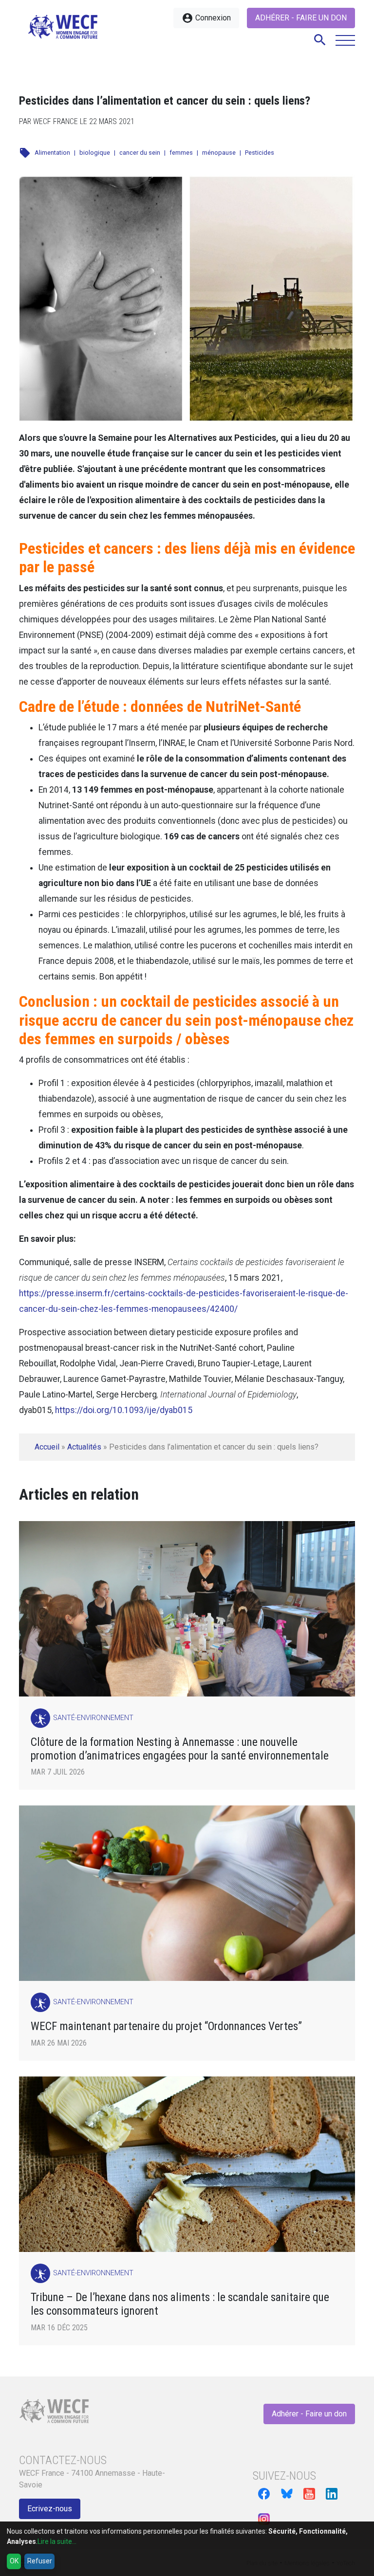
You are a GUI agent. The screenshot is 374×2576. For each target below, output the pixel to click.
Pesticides (260, 153)
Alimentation (52, 153)
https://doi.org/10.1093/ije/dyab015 (124, 1410)
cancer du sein (140, 153)
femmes (181, 153)
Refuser (40, 2561)
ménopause (219, 153)
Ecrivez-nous (50, 2509)
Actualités (84, 1447)
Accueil (47, 1447)
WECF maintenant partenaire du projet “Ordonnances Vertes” (166, 2026)
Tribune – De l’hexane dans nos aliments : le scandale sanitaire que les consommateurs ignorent (180, 2304)
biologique (95, 153)
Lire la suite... (57, 2541)
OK (14, 2561)
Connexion (206, 18)
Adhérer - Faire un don (301, 18)
